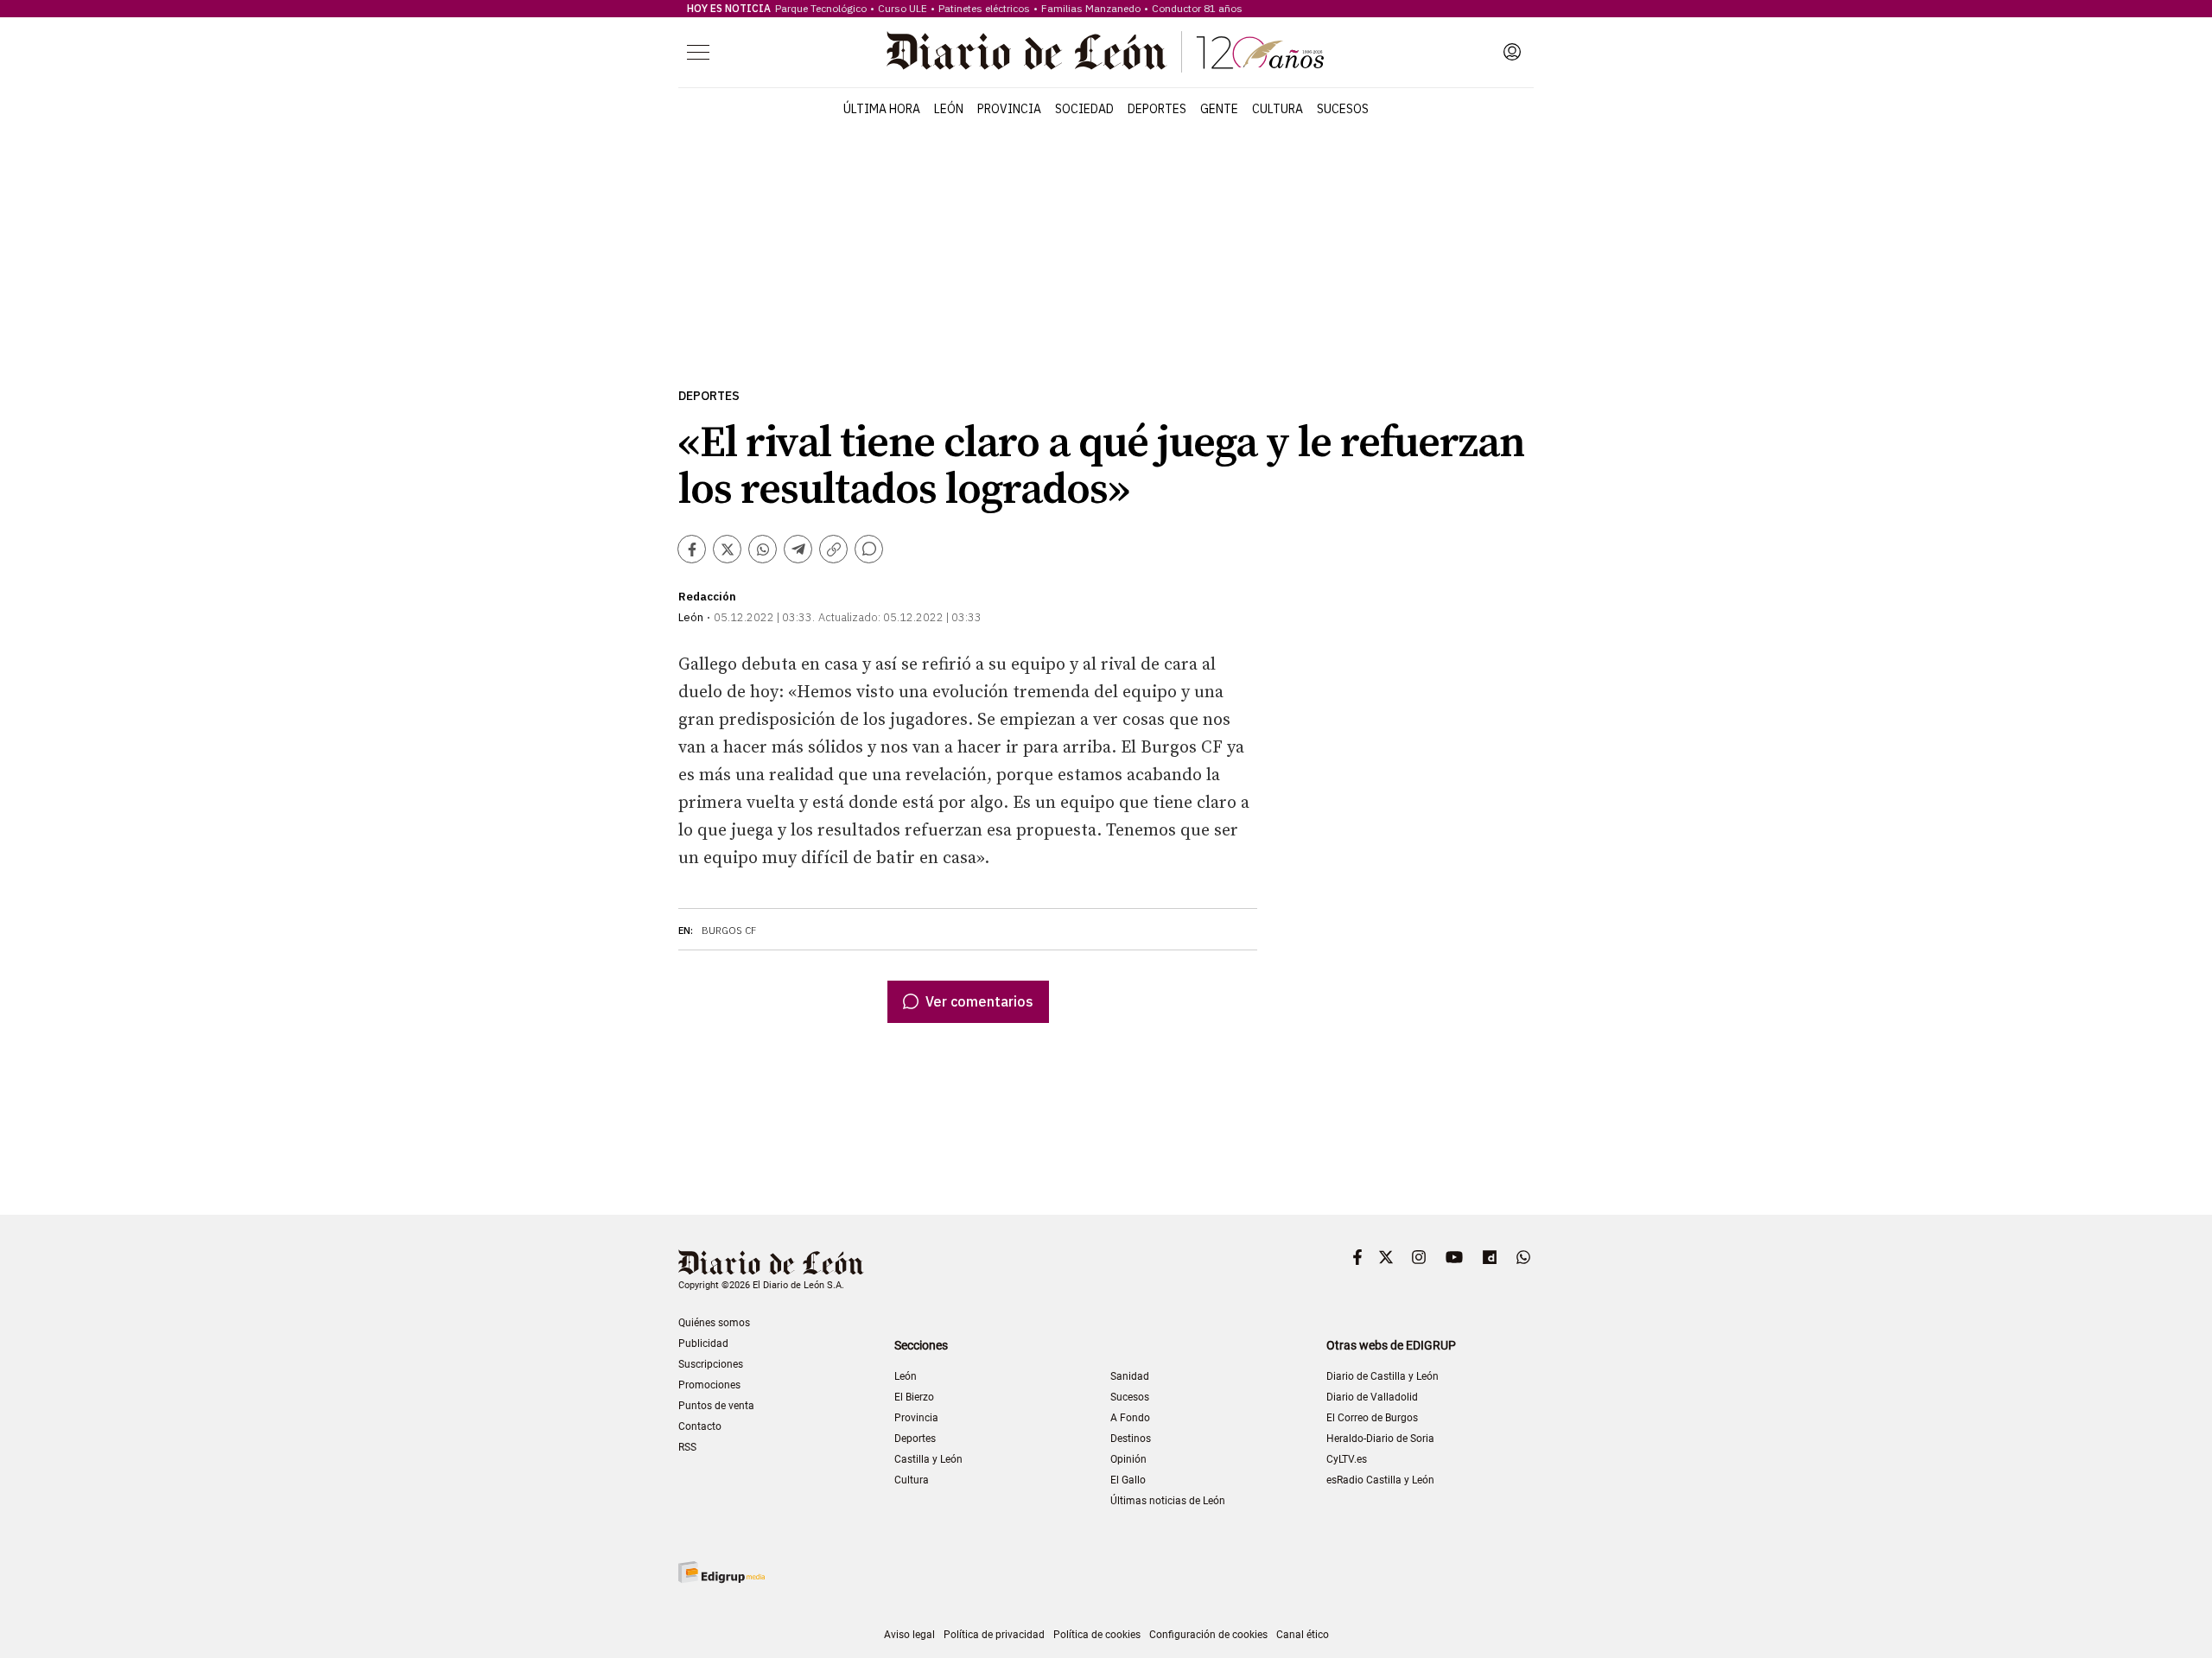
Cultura (1278, 109)
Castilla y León (928, 1459)
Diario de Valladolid (1372, 1397)
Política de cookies (1097, 1635)
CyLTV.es (1347, 1459)
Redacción (707, 597)
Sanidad (1130, 1376)
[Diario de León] (1105, 52)
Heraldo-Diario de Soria (1380, 1439)
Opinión (1128, 1459)
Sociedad (1084, 109)
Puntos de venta (716, 1406)
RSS (687, 1447)
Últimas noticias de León (1168, 1501)
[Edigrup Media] (721, 1572)
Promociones (709, 1385)
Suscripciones (711, 1364)
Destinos (1131, 1439)
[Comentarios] (869, 549)
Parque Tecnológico (821, 8)
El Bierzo (914, 1397)
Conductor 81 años (1197, 8)
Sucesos (1343, 109)
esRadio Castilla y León (1380, 1480)
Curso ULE (903, 8)
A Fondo (1130, 1418)
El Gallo (1128, 1480)
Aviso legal (909, 1635)
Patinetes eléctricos (984, 8)
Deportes (1157, 109)
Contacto (700, 1426)
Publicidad (703, 1344)
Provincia (1009, 109)
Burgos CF (729, 931)
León (949, 109)
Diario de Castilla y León (1382, 1376)
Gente (1219, 109)
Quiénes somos (714, 1323)
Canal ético (1303, 1635)
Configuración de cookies (1208, 1635)
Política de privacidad (994, 1635)
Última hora (882, 109)
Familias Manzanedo (1091, 8)
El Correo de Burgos (1372, 1418)
